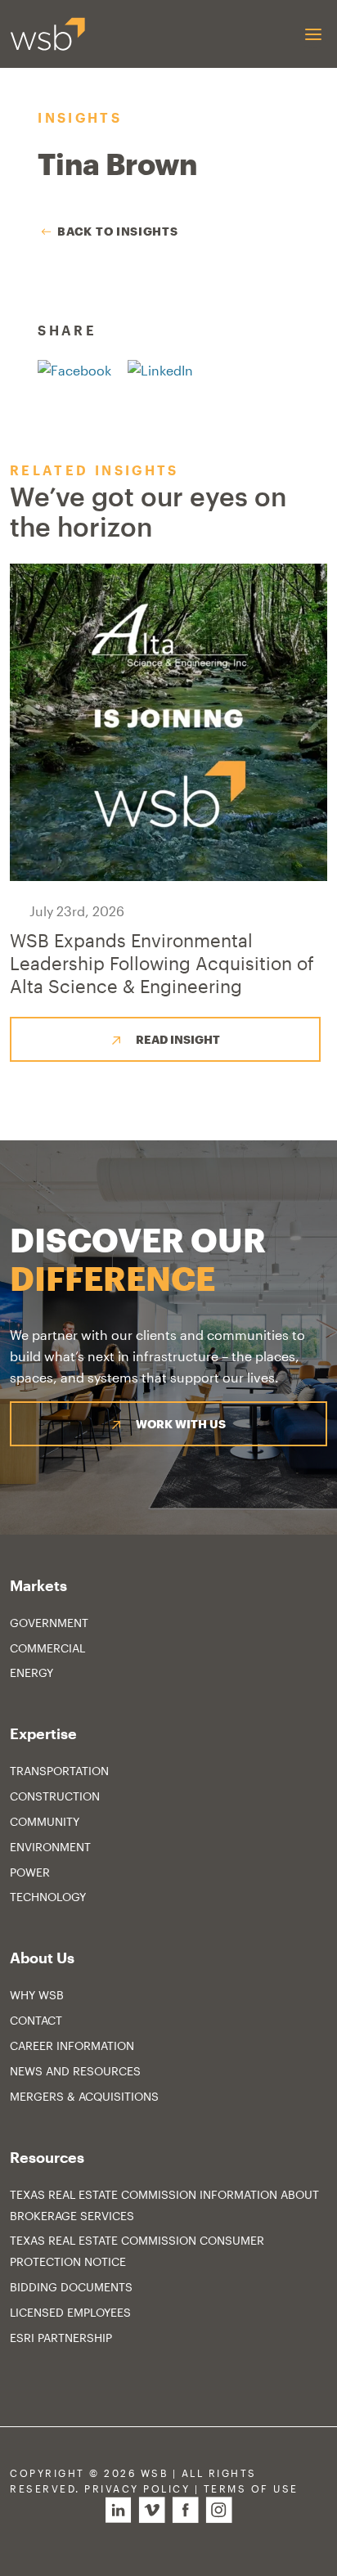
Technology (48, 1897)
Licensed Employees (70, 2312)
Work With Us (181, 1424)
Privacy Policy (137, 2489)
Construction (55, 1796)
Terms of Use (251, 2489)
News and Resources (75, 2071)
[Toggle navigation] (313, 34)
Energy (31, 1672)
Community (45, 1821)
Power (30, 1872)
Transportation (59, 1771)
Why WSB (37, 1995)
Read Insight (178, 1039)
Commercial (47, 1648)
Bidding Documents (71, 2287)
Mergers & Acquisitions (84, 2096)
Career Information (72, 2046)
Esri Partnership (61, 2338)
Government (49, 1623)
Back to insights (117, 231)
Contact (36, 2020)
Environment (50, 1847)
